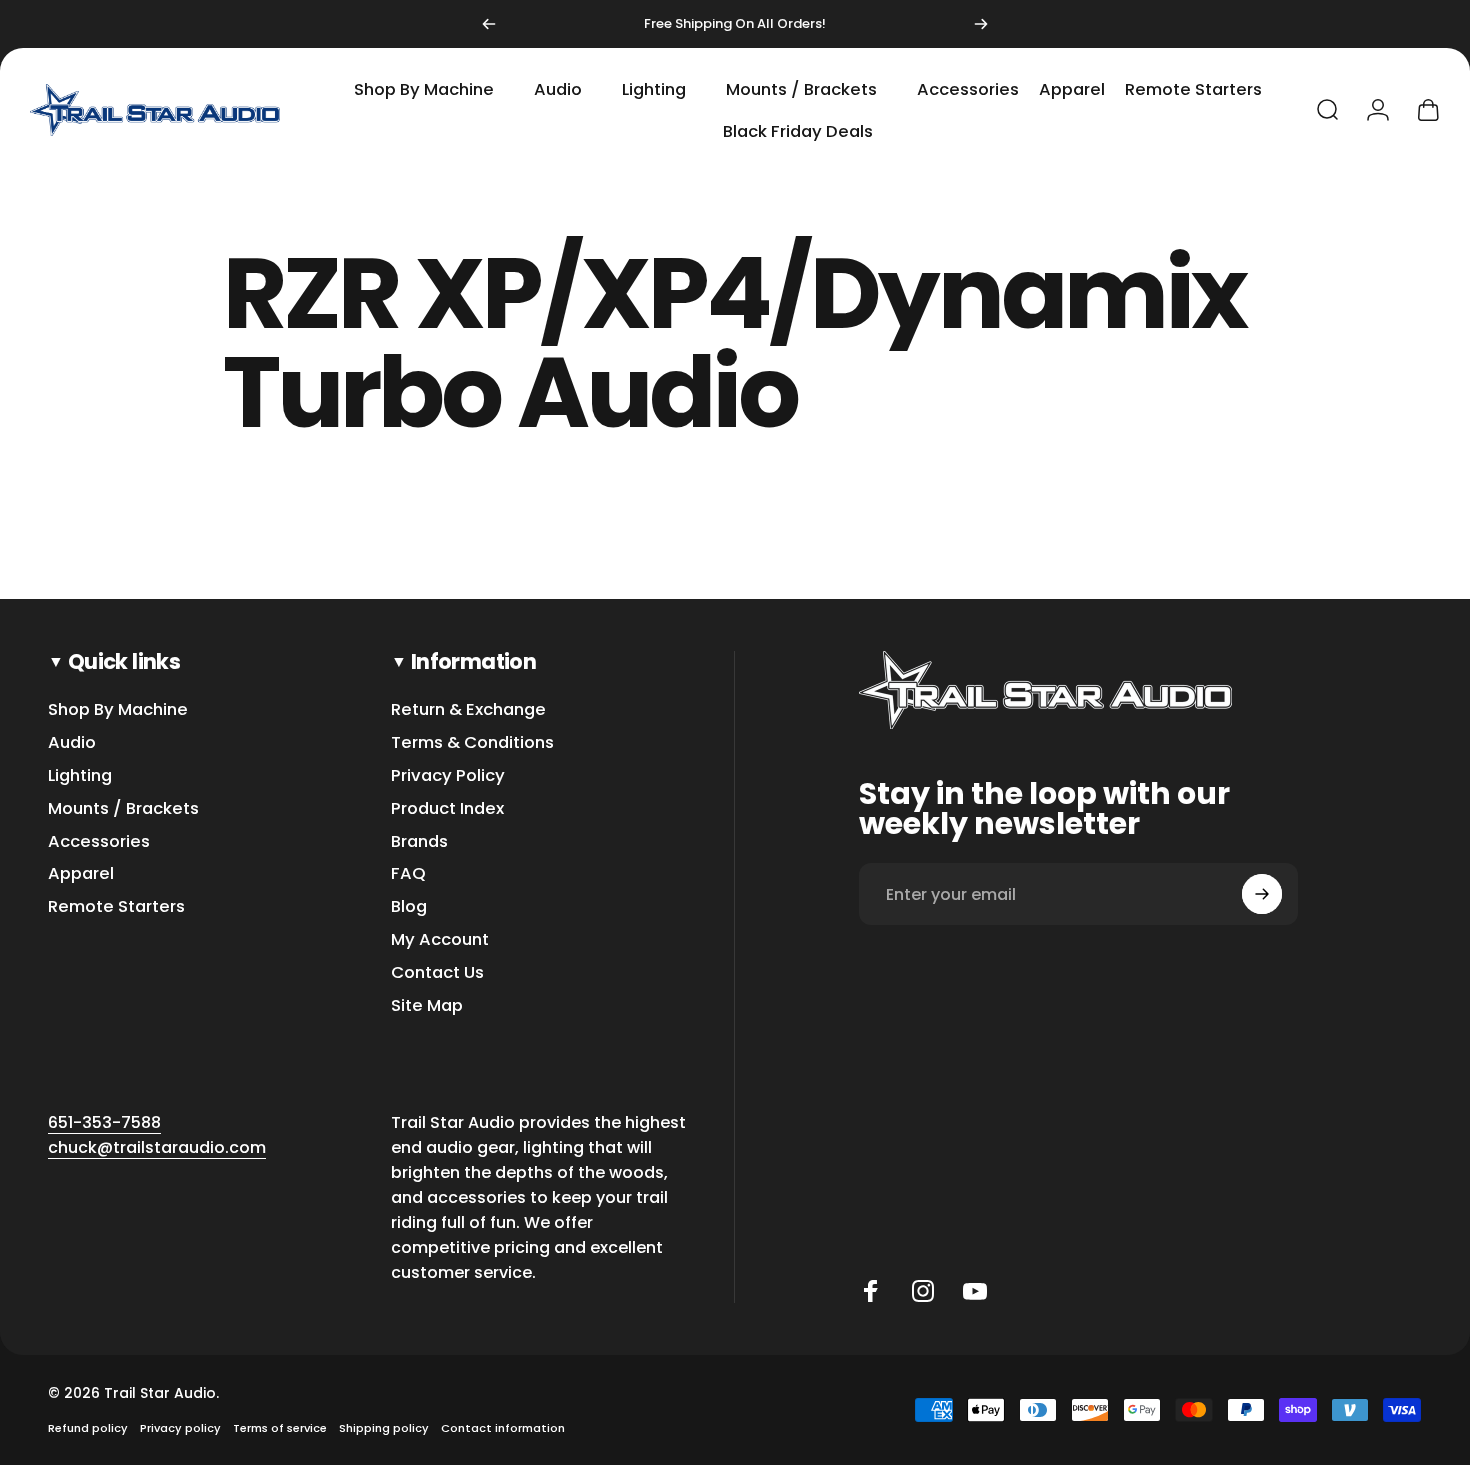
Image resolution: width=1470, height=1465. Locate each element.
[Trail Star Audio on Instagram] (923, 1291)
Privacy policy (180, 1428)
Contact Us (437, 973)
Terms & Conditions (472, 743)
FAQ (408, 874)
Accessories (99, 842)
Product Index (447, 809)
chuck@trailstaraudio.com (157, 1147)
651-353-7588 (104, 1122)
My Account (440, 940)
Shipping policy (384, 1428)
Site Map (427, 1006)
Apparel (81, 874)
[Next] (981, 24)
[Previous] (489, 24)
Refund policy (88, 1428)
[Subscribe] (1262, 894)
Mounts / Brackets (123, 809)
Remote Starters (116, 907)
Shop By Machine (118, 710)
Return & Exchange (468, 710)
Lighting (80, 776)
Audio (72, 743)
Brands (419, 842)
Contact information (503, 1428)
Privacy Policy (448, 776)
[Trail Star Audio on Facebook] (871, 1291)
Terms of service (280, 1428)
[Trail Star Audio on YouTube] (975, 1291)
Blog (409, 907)
